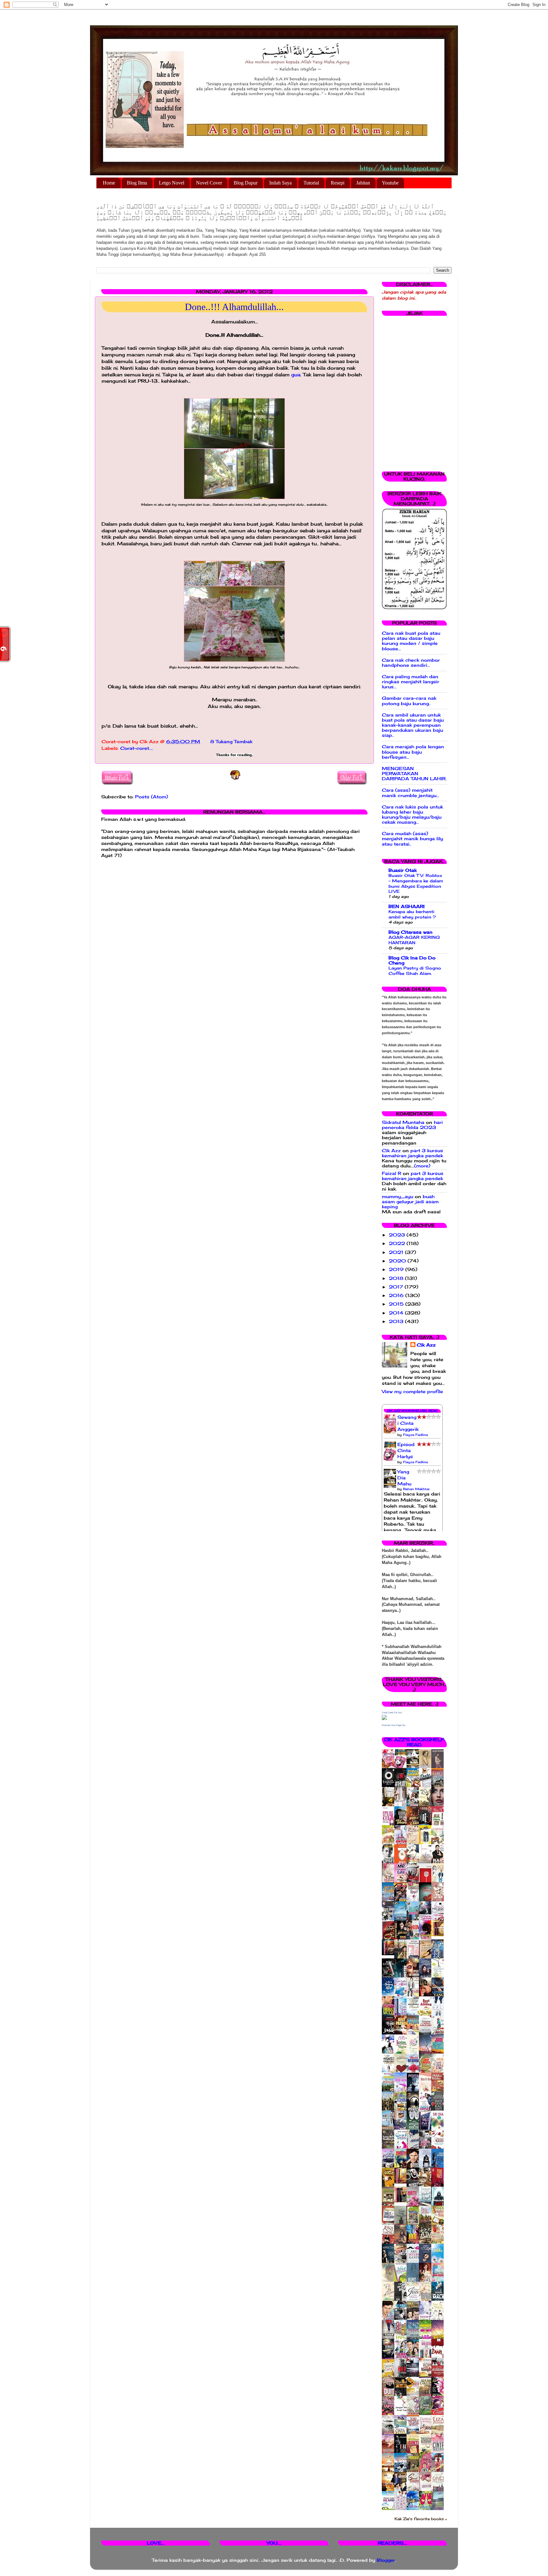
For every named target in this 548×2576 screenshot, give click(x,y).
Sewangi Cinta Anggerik (408, 1423)
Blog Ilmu (137, 183)
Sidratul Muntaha (403, 1122)
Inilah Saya (281, 183)
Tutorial (311, 183)
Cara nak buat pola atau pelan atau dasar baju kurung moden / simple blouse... (411, 641)
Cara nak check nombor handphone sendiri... (411, 663)
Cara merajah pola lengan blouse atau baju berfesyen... (413, 752)
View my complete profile (412, 1392)
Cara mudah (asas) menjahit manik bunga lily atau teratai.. (412, 839)
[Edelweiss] (390, 1954)
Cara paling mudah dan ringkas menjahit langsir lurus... (411, 682)
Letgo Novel (172, 183)
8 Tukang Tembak (231, 742)
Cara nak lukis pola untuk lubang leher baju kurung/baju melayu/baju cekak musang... (412, 815)
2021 (397, 1252)
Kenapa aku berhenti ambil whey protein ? (412, 914)
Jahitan (363, 183)
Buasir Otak (403, 870)
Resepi (338, 183)
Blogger (386, 2560)
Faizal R (391, 1173)
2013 (397, 1321)
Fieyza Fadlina (415, 1435)
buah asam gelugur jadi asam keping (410, 1202)
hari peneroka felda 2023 (412, 1125)
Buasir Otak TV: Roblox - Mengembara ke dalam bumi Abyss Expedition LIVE (416, 883)
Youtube (390, 183)
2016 (397, 1295)
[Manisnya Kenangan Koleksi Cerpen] (439, 1935)
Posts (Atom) (152, 797)
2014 (397, 1313)
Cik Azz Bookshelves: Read (412, 1411)
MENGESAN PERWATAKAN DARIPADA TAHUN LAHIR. (414, 774)
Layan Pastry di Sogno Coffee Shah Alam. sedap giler (415, 973)
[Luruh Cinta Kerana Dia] (402, 2182)
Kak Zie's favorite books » (421, 2519)
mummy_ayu (398, 1197)
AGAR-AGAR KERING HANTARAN (414, 940)
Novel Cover (209, 183)
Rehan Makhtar (416, 1489)
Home (109, 183)
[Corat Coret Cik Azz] (384, 1718)
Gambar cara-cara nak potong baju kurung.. (409, 701)
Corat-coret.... (137, 748)
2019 (397, 1269)
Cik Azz (391, 1151)
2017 (397, 1287)
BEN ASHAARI (407, 906)
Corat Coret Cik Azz (392, 1713)
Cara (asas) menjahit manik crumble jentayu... (411, 793)
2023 (398, 1235)
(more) (422, 1166)
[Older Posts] (352, 779)
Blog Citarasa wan (411, 932)
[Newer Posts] (117, 779)
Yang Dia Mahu (404, 1478)
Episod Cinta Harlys (406, 1450)
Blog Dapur (246, 183)
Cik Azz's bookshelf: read (414, 1742)
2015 (397, 1304)
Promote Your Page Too (394, 1725)
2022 (398, 1243)
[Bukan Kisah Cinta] (402, 2201)
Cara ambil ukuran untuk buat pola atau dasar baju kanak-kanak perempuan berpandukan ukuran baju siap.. (413, 725)
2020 (398, 1261)
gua (296, 375)
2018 (397, 1278)
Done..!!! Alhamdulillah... (234, 307)
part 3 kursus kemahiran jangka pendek (412, 1153)
